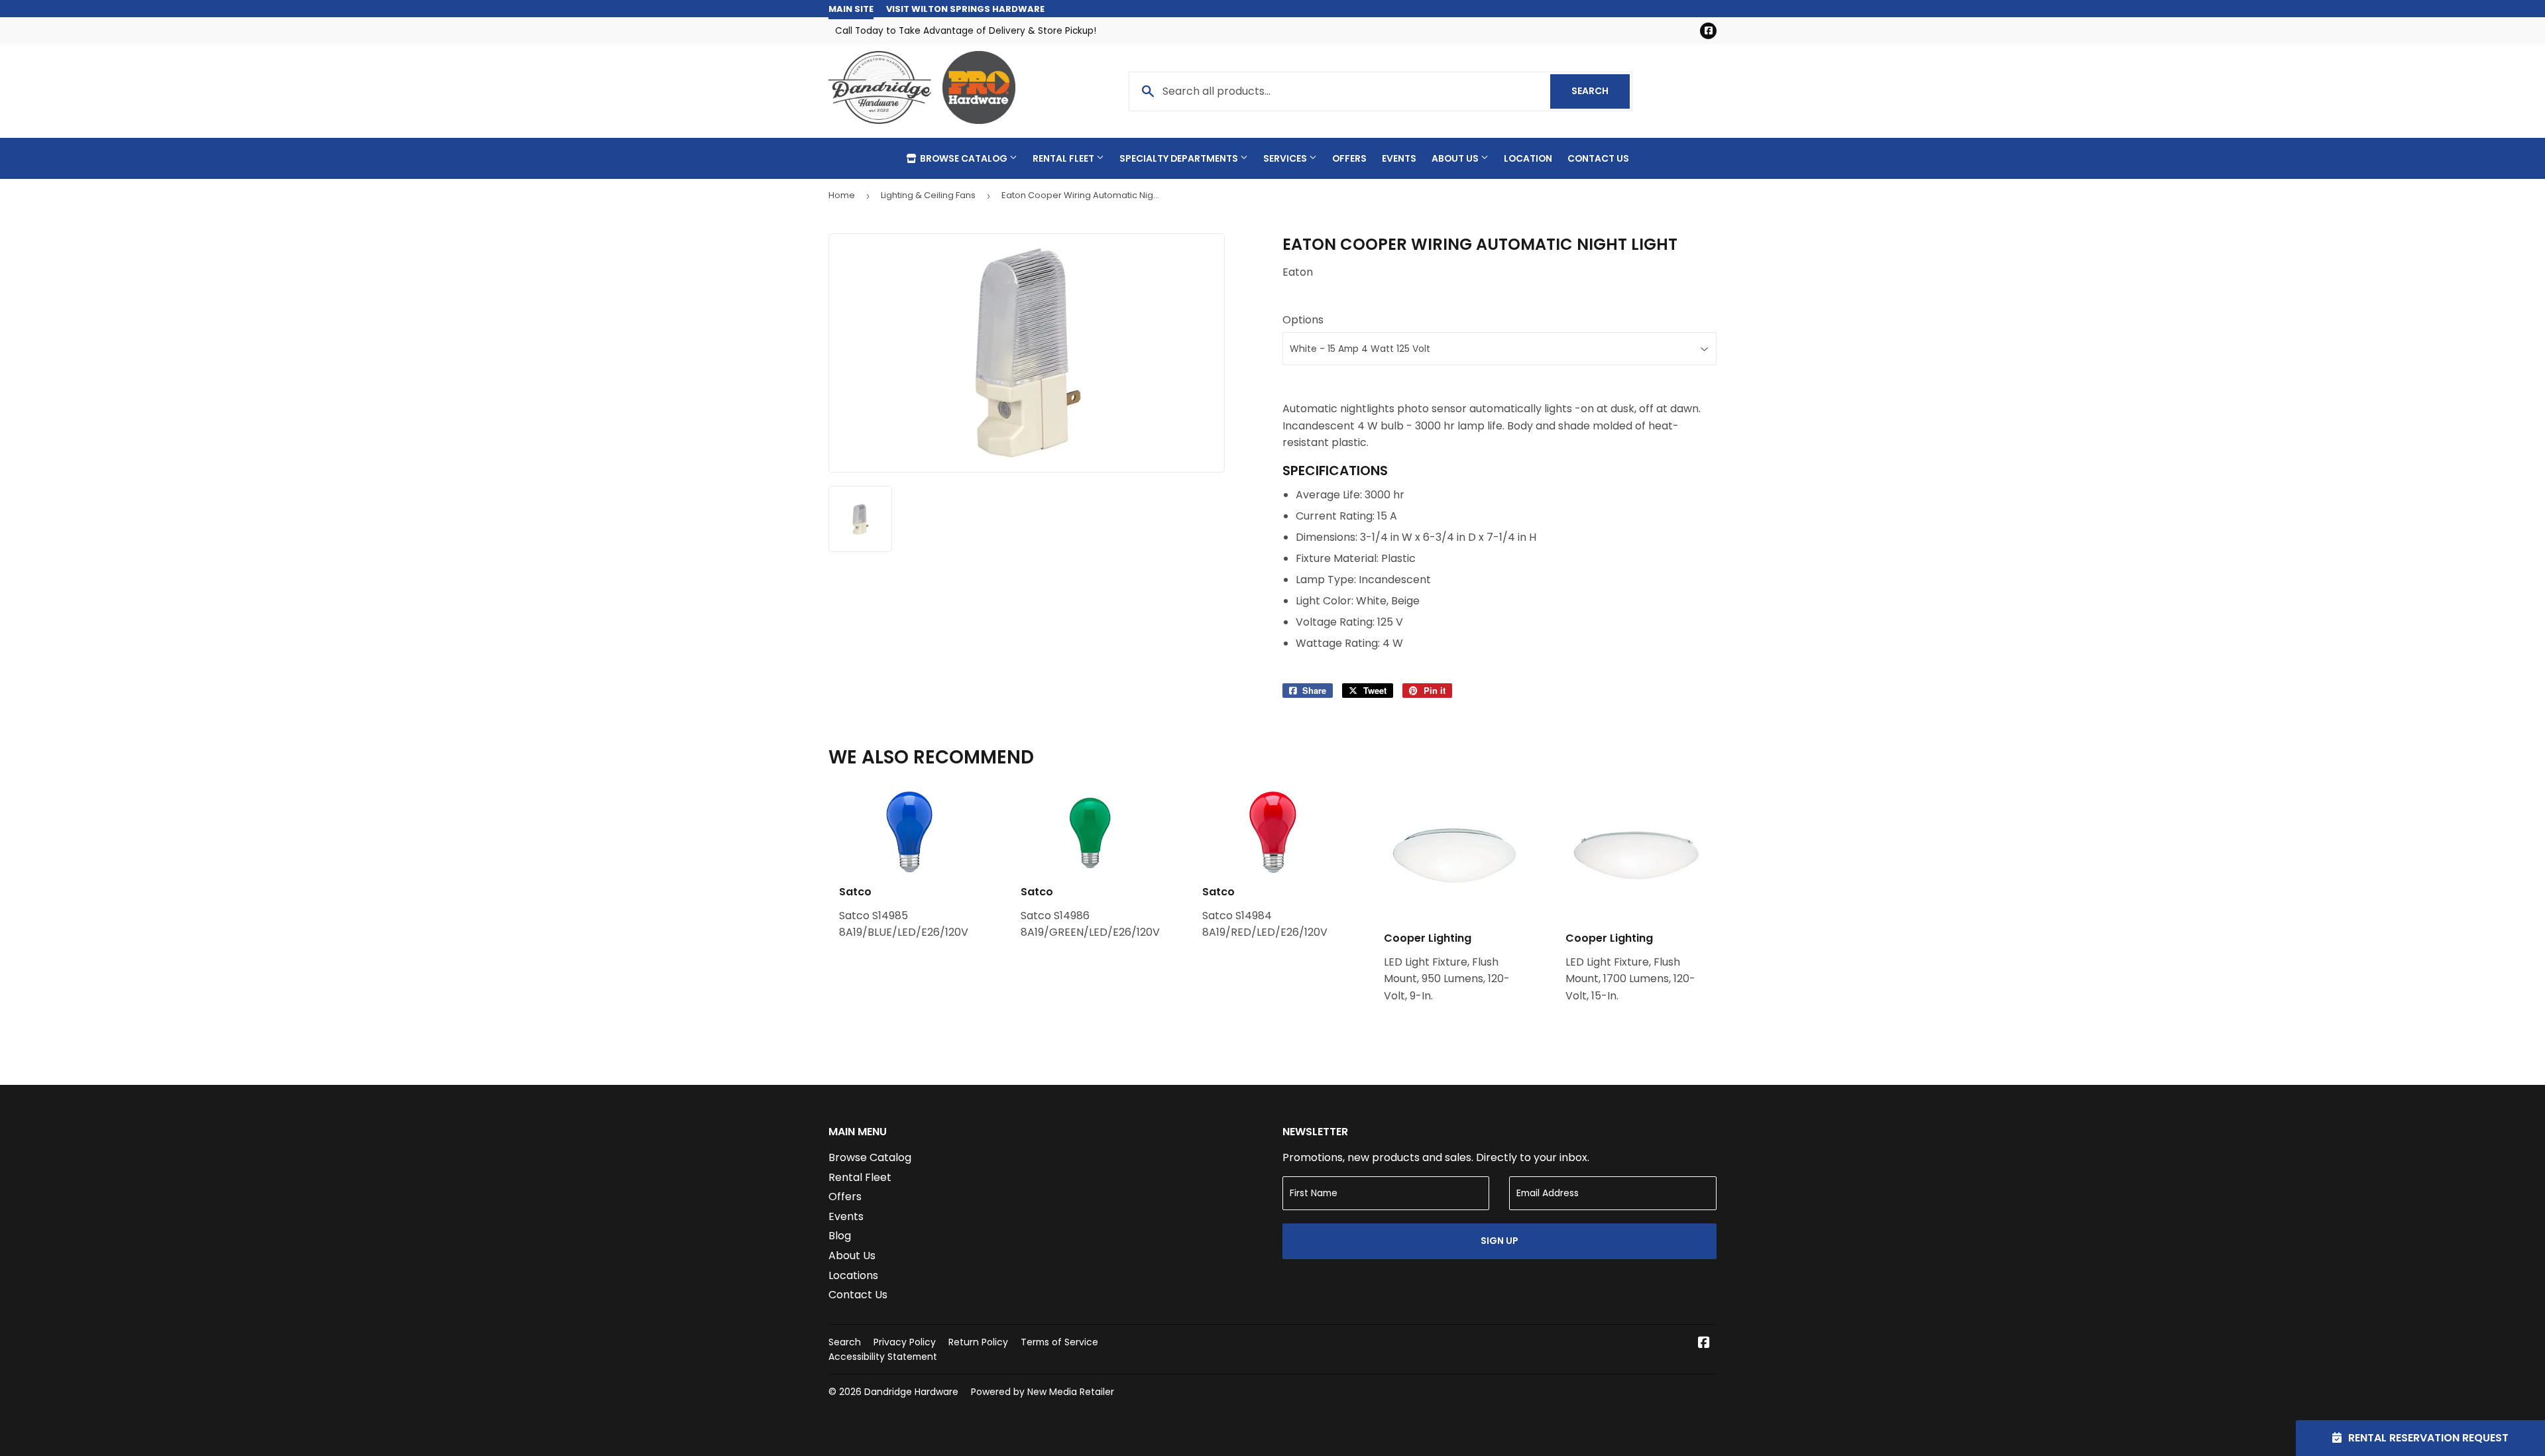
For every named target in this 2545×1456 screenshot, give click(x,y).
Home (842, 195)
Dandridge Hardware (911, 1392)
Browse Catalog (964, 158)
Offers (1349, 158)
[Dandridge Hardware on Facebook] (1704, 1344)
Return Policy (978, 1342)
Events (1399, 158)
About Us (1456, 158)
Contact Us (1598, 158)
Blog (840, 1236)
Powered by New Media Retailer (1043, 1392)
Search (1601, 91)
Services (1286, 158)
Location (1528, 158)
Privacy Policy (905, 1342)
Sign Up (1499, 1241)
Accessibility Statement (883, 1357)
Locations (853, 1275)
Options (1303, 320)
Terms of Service (1059, 1342)
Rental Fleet (1064, 158)
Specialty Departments (1180, 158)
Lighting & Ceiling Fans (928, 195)
